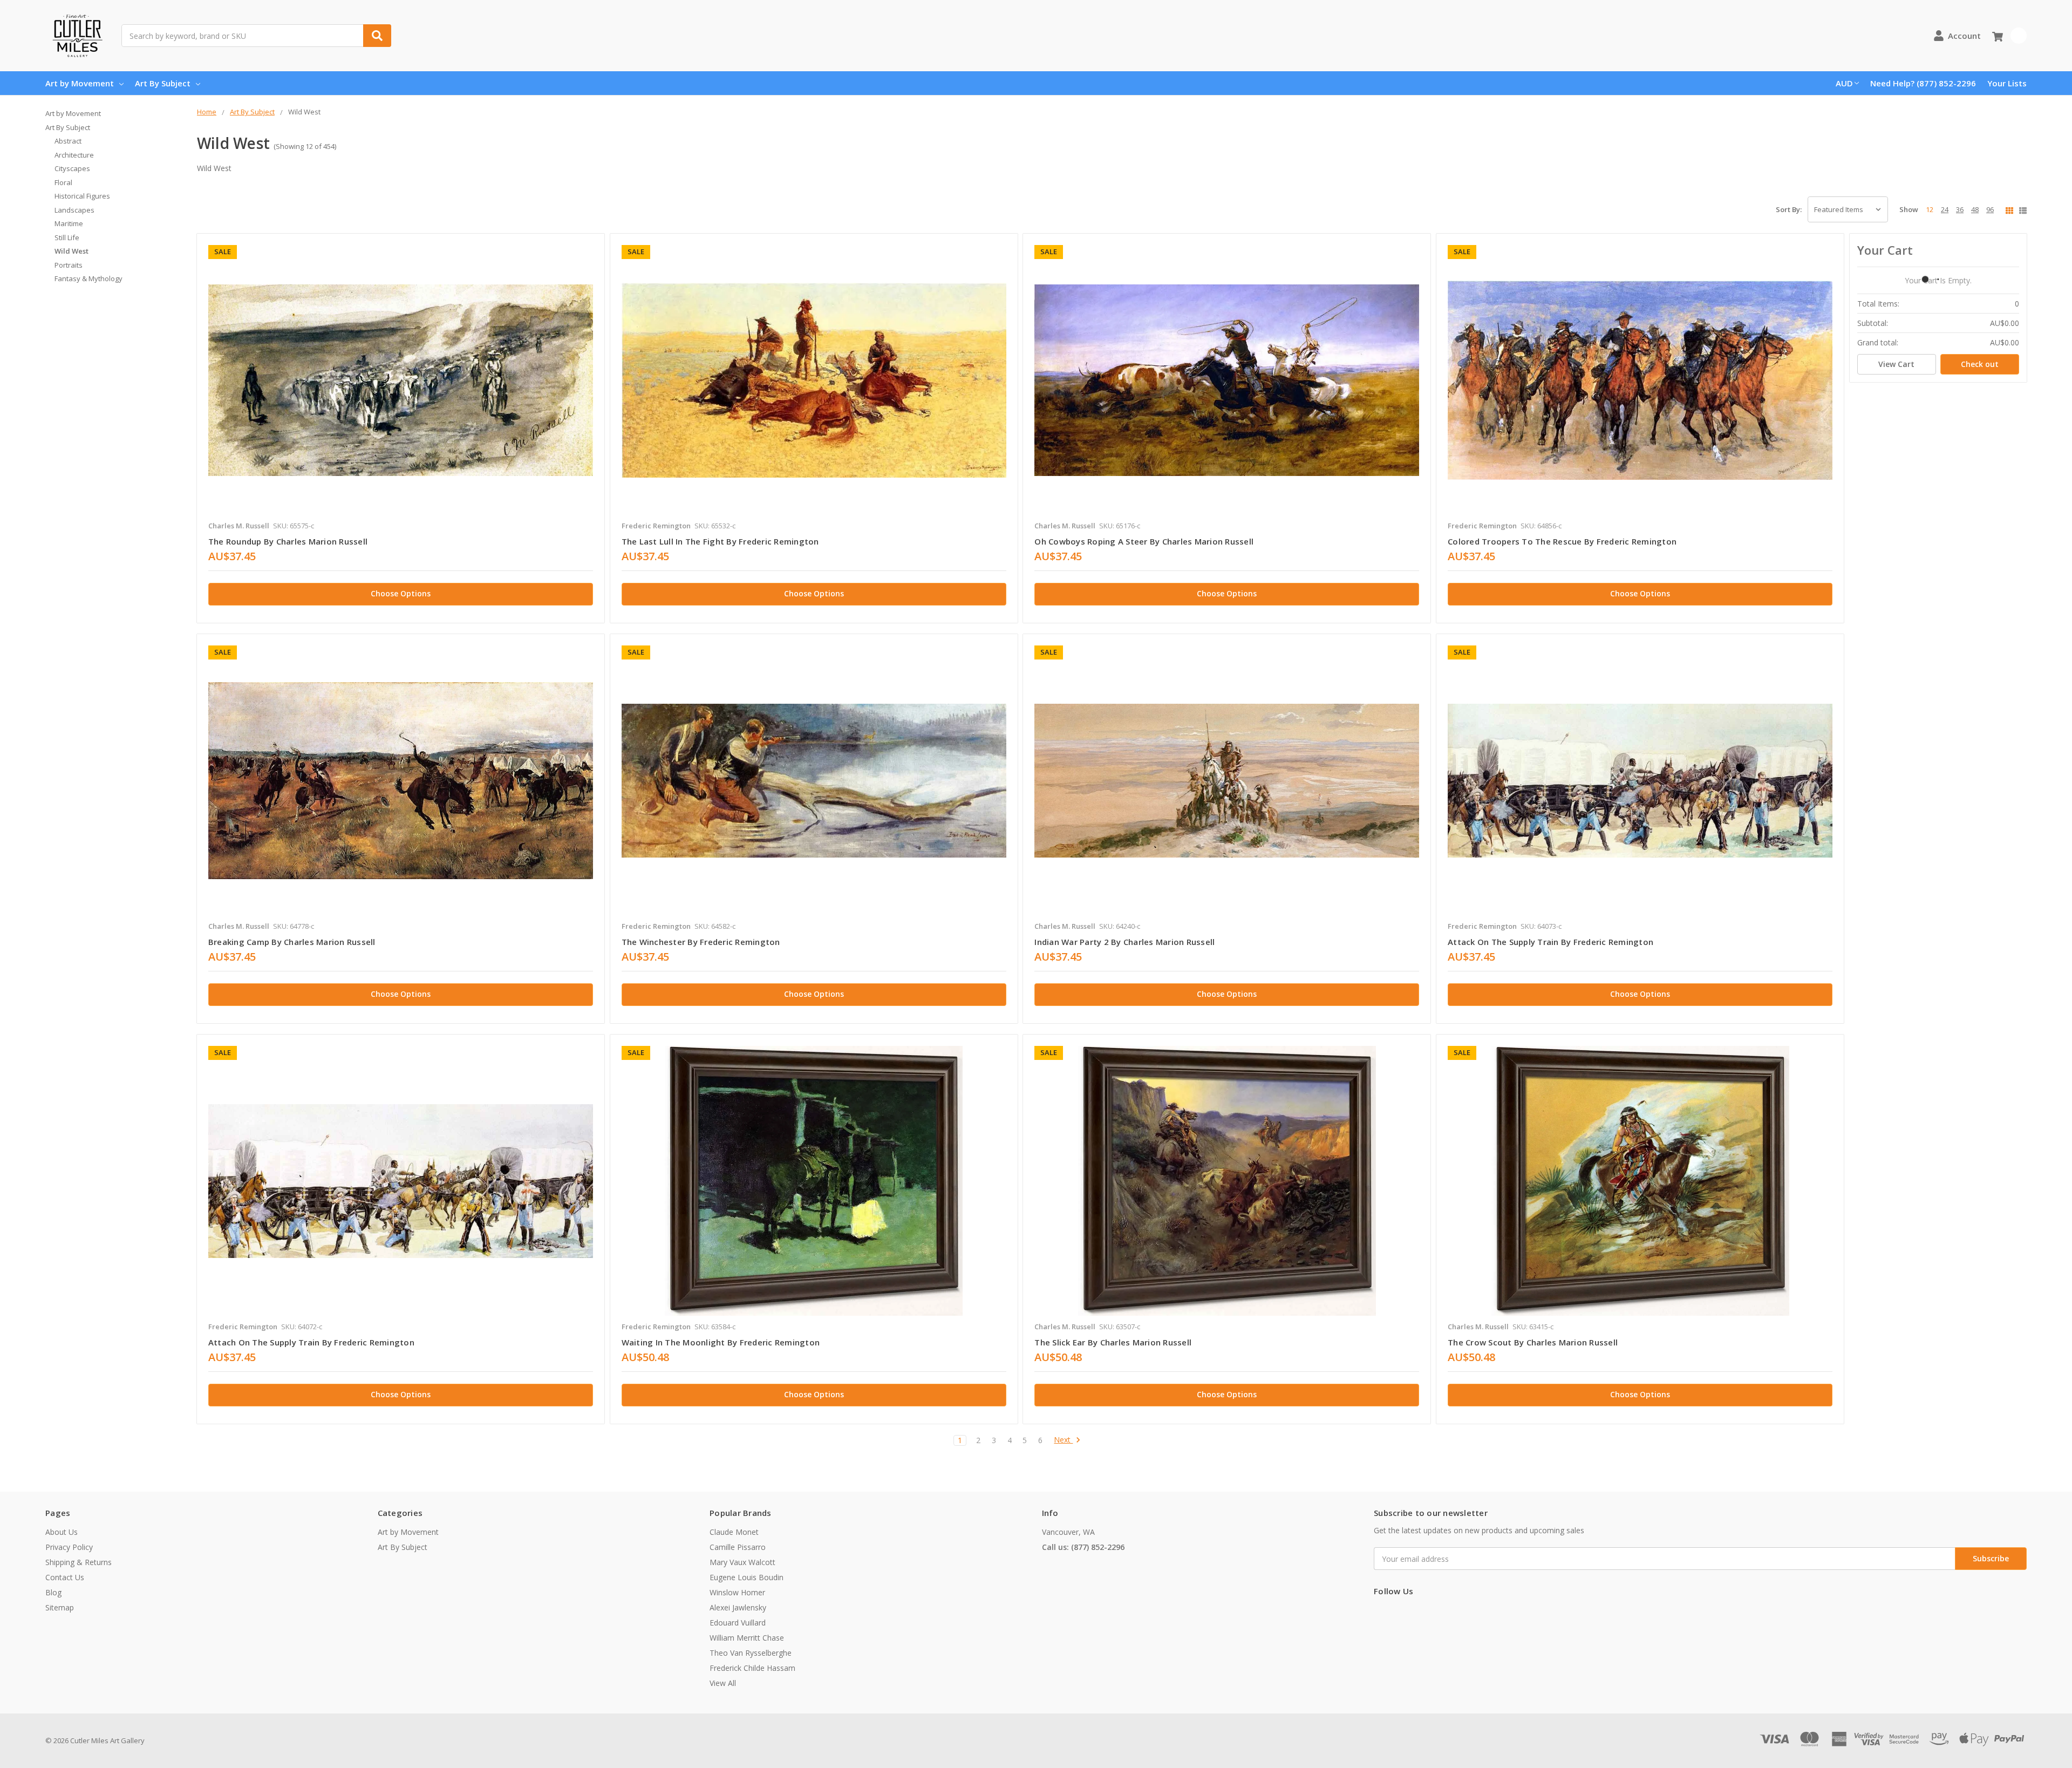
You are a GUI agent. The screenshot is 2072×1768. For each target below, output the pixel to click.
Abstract (68, 141)
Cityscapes (72, 168)
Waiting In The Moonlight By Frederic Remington (721, 1342)
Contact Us (65, 1577)
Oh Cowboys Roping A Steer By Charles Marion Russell (1144, 541)
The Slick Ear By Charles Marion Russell (1113, 1342)
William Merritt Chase (747, 1638)
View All (723, 1683)
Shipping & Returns (79, 1562)
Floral (63, 182)
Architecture (74, 155)
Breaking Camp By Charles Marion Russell (292, 942)
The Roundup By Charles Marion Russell (288, 541)
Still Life (67, 237)
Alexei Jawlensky (738, 1607)
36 (1960, 209)
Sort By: (1789, 209)
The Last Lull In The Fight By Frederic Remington (720, 541)
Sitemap (60, 1607)
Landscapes (74, 210)
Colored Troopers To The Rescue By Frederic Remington (1562, 541)
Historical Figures (82, 196)
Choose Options (401, 593)
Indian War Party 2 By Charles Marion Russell (1124, 942)
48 (1975, 209)
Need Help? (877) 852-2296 (1923, 83)
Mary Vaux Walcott (742, 1562)
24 (1945, 209)
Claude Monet (734, 1532)
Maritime (69, 223)
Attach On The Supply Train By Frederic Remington (311, 1342)
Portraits (69, 265)
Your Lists (2007, 83)
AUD (1844, 83)
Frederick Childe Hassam (752, 1668)
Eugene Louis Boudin (747, 1577)
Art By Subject (163, 83)
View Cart (1896, 364)
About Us (62, 1532)
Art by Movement (80, 83)
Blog (53, 1592)
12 (1930, 209)
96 (1990, 209)
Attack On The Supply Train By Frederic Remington (1550, 942)
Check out (1980, 364)
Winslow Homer (737, 1592)
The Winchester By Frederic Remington (701, 942)
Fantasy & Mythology (88, 278)
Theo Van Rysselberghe (751, 1653)
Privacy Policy (69, 1547)
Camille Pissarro (738, 1547)
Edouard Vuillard (738, 1623)
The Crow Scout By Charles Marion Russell (1533, 1342)
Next (1063, 1440)
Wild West (71, 251)
